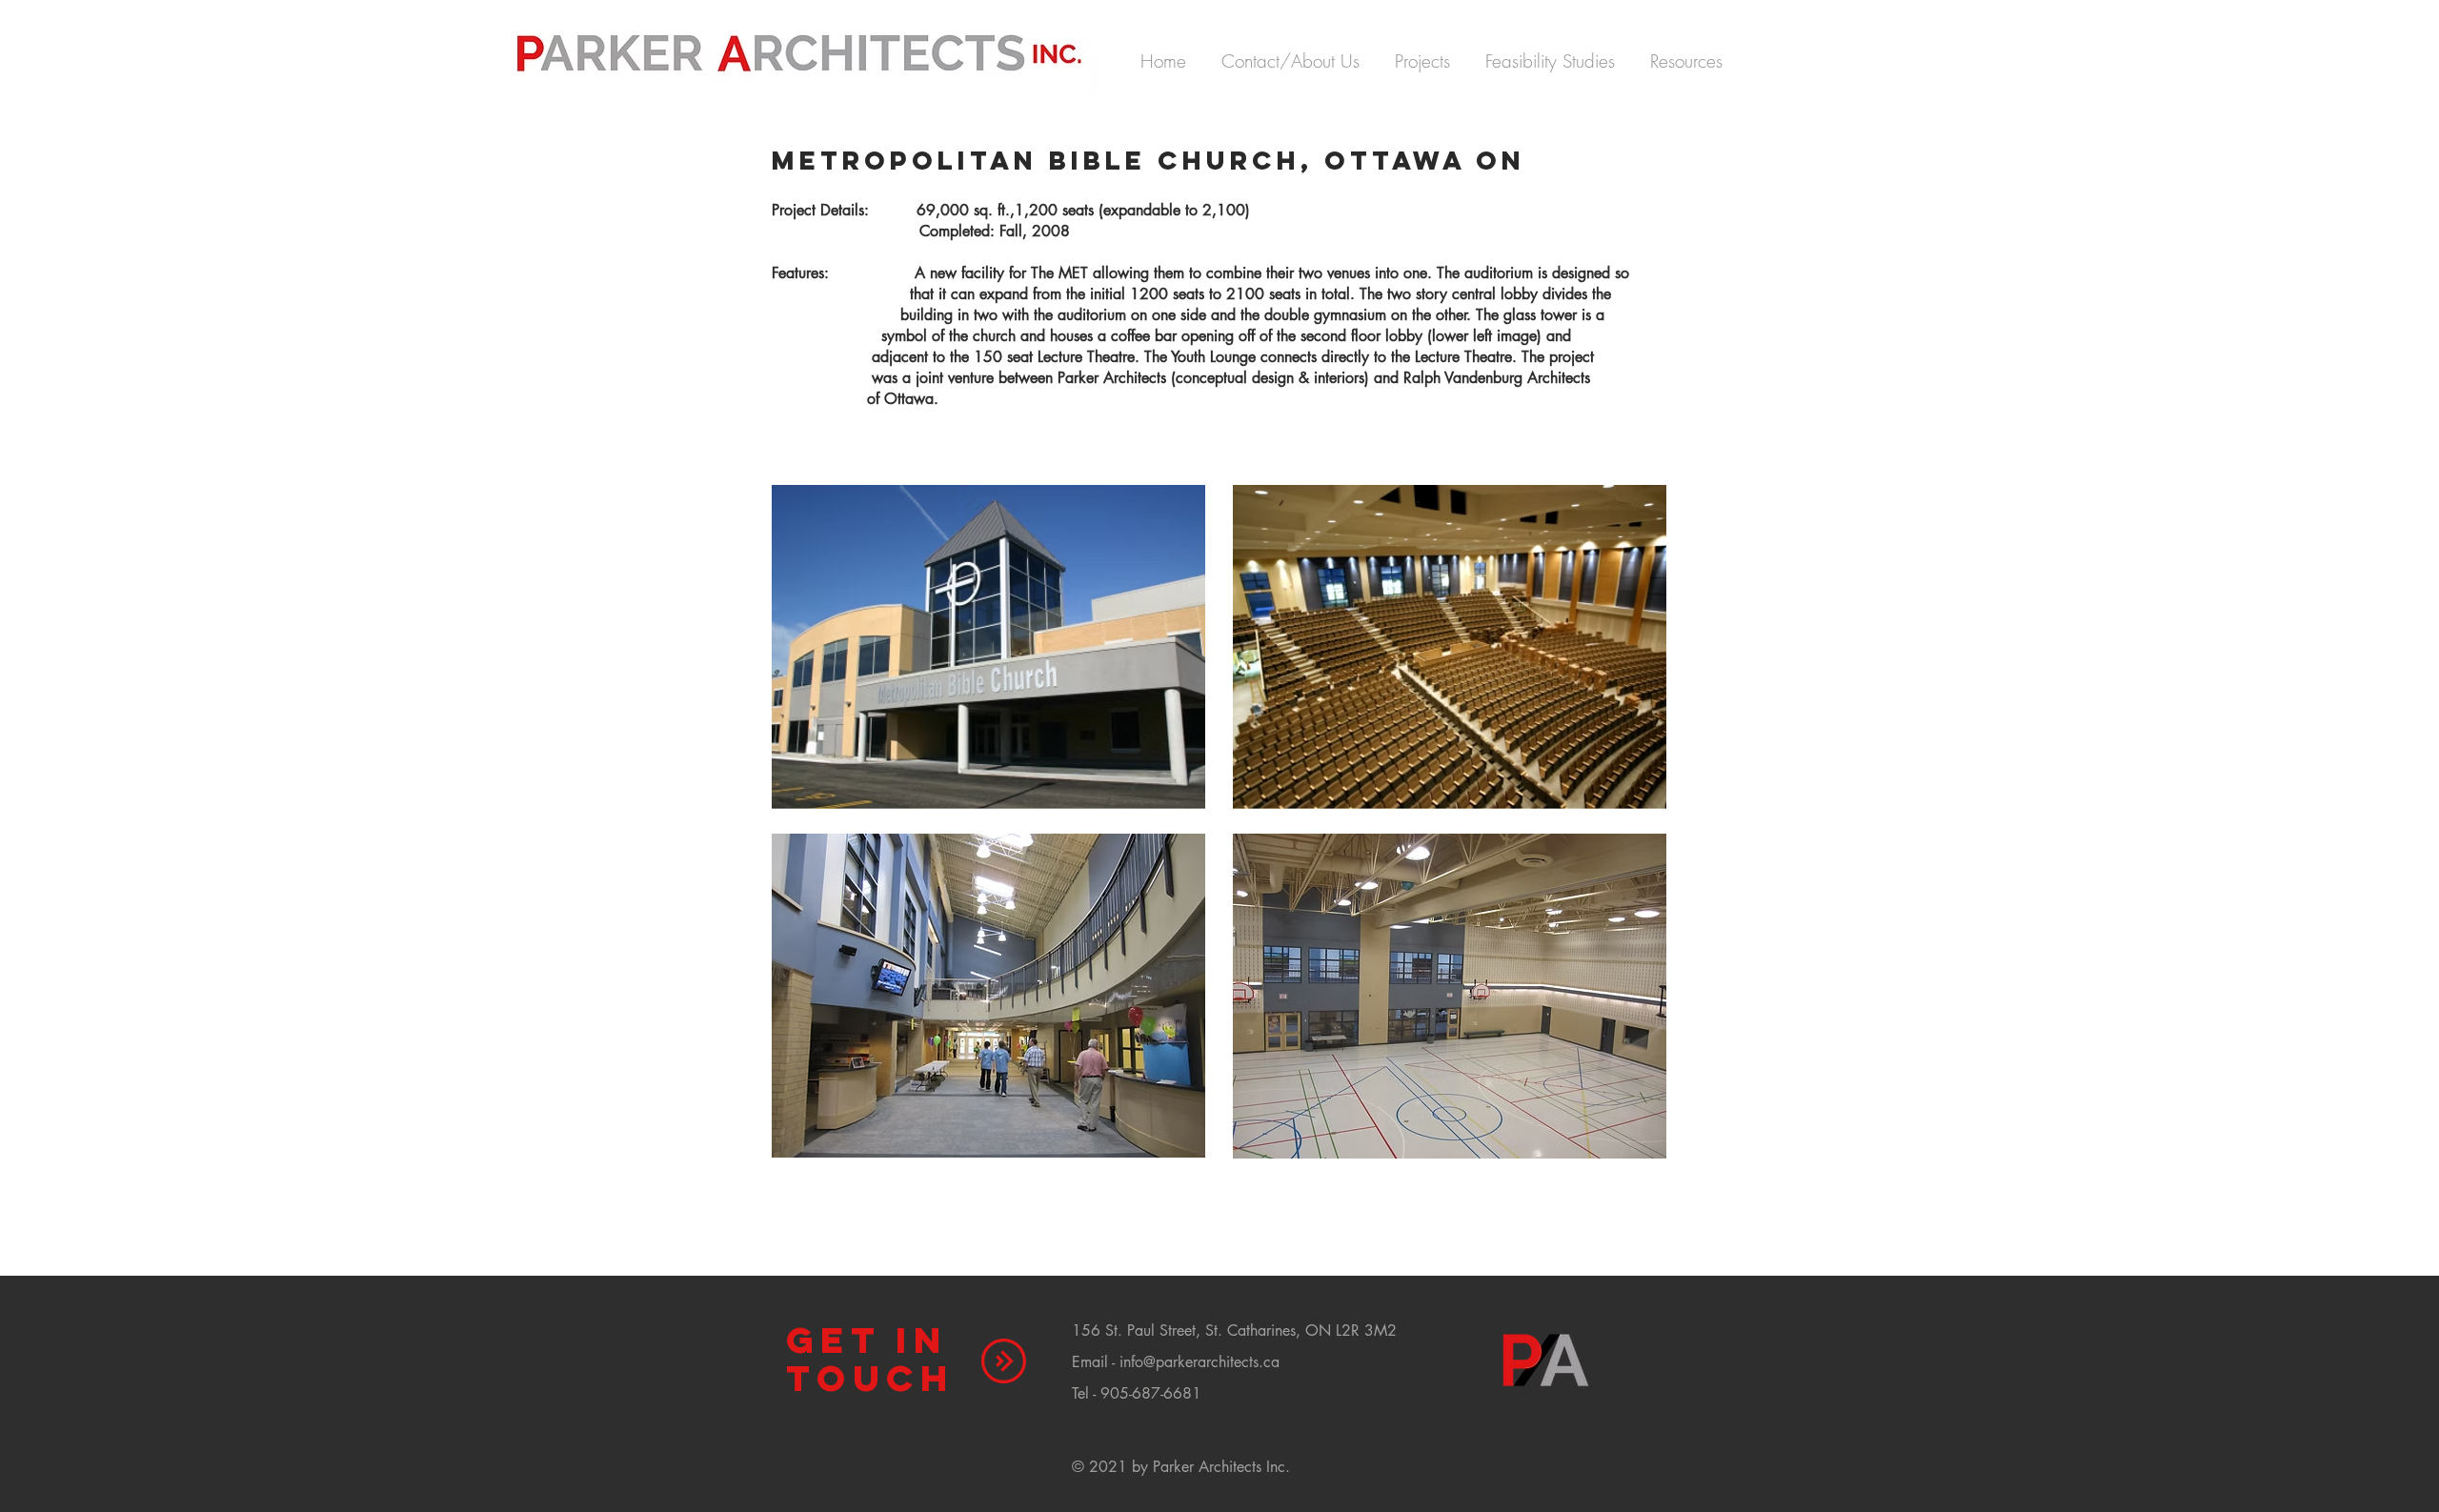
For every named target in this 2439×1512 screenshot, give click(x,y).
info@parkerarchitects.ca (1199, 1362)
